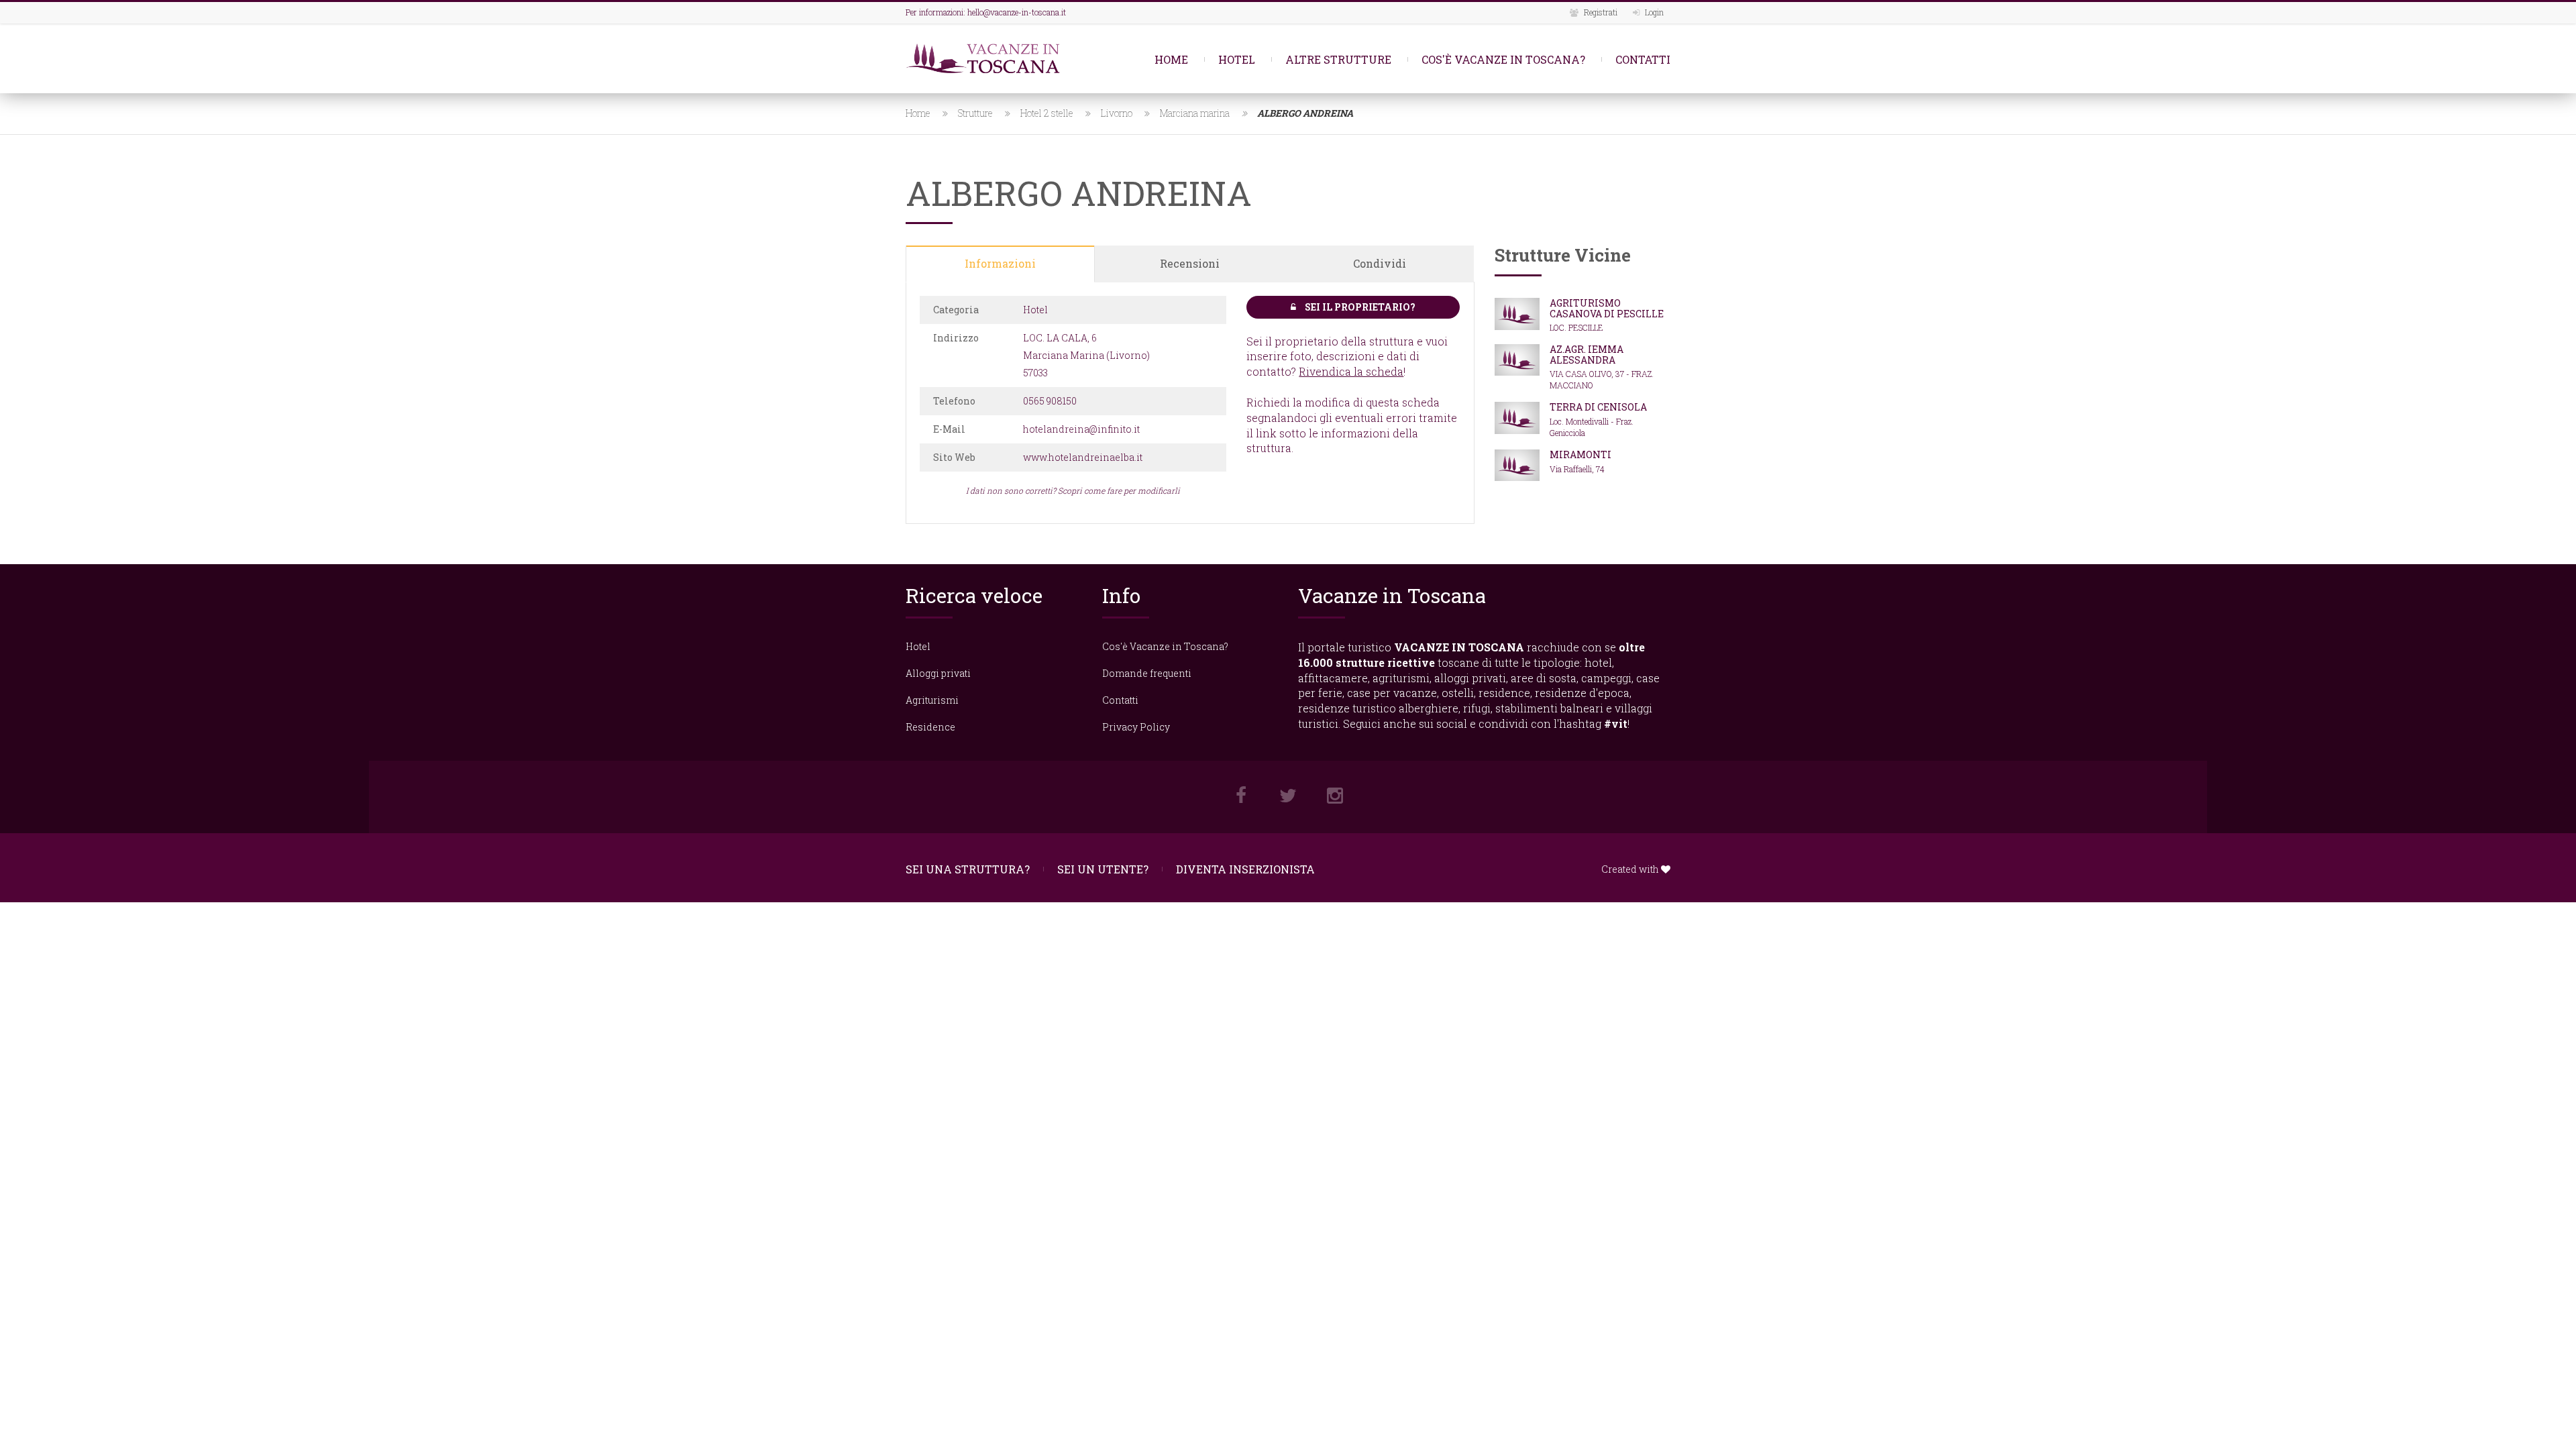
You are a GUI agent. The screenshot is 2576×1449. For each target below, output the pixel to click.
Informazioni (1000, 263)
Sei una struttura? (968, 869)
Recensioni (1190, 263)
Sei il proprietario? (1359, 307)
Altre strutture (1338, 59)
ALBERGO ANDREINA (1305, 113)
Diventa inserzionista (1245, 869)
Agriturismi (932, 700)
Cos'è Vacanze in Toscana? (1503, 59)
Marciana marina (1195, 113)
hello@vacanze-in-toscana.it (1017, 12)
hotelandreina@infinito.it (1081, 429)
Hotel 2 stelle (1047, 113)
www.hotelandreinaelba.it (1083, 457)
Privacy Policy (1136, 727)
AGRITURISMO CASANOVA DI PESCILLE (1607, 308)
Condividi (1380, 263)
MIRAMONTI (1580, 454)
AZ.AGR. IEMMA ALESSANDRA (1587, 354)
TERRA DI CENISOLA (1598, 407)
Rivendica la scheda (1351, 371)
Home (1171, 59)
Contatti (1643, 59)
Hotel (1237, 59)
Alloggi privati (938, 673)
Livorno (1117, 113)
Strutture (975, 113)
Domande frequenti (1147, 673)
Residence (930, 727)
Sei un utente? (1103, 869)
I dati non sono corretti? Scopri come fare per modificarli (1073, 490)
